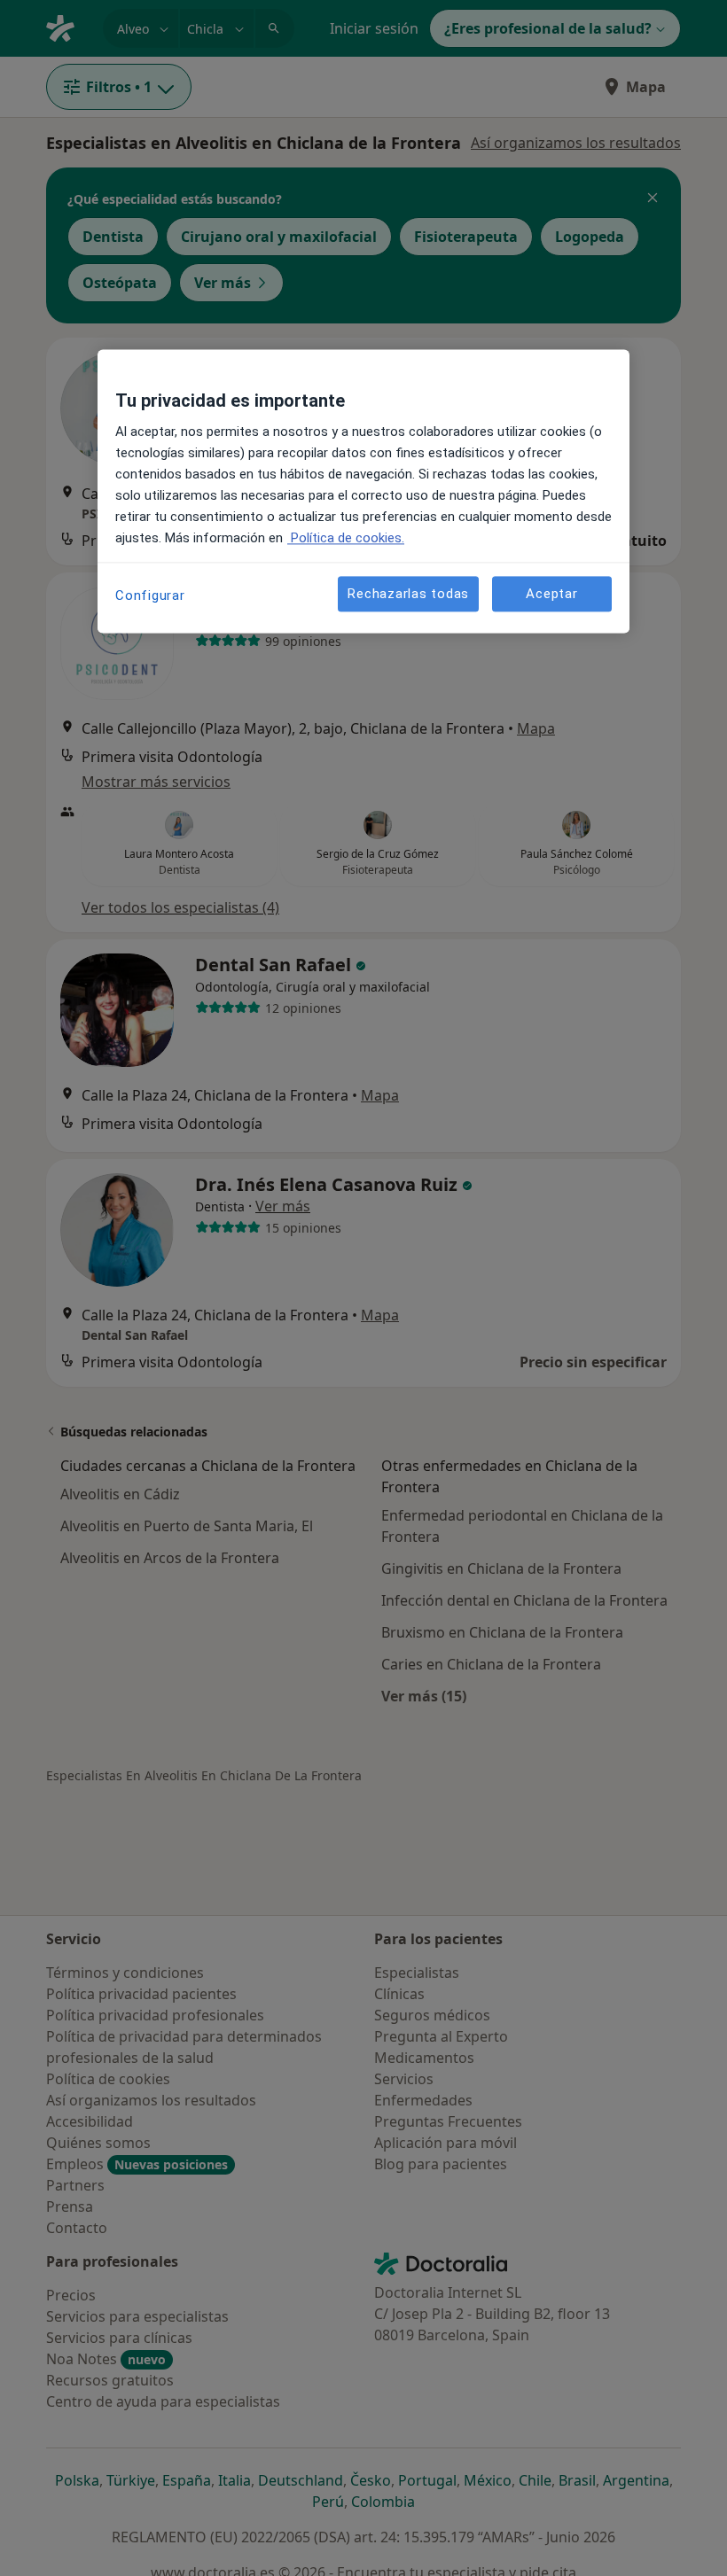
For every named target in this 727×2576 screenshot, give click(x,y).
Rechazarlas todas (408, 594)
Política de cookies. (346, 538)
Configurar (150, 595)
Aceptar (551, 594)
